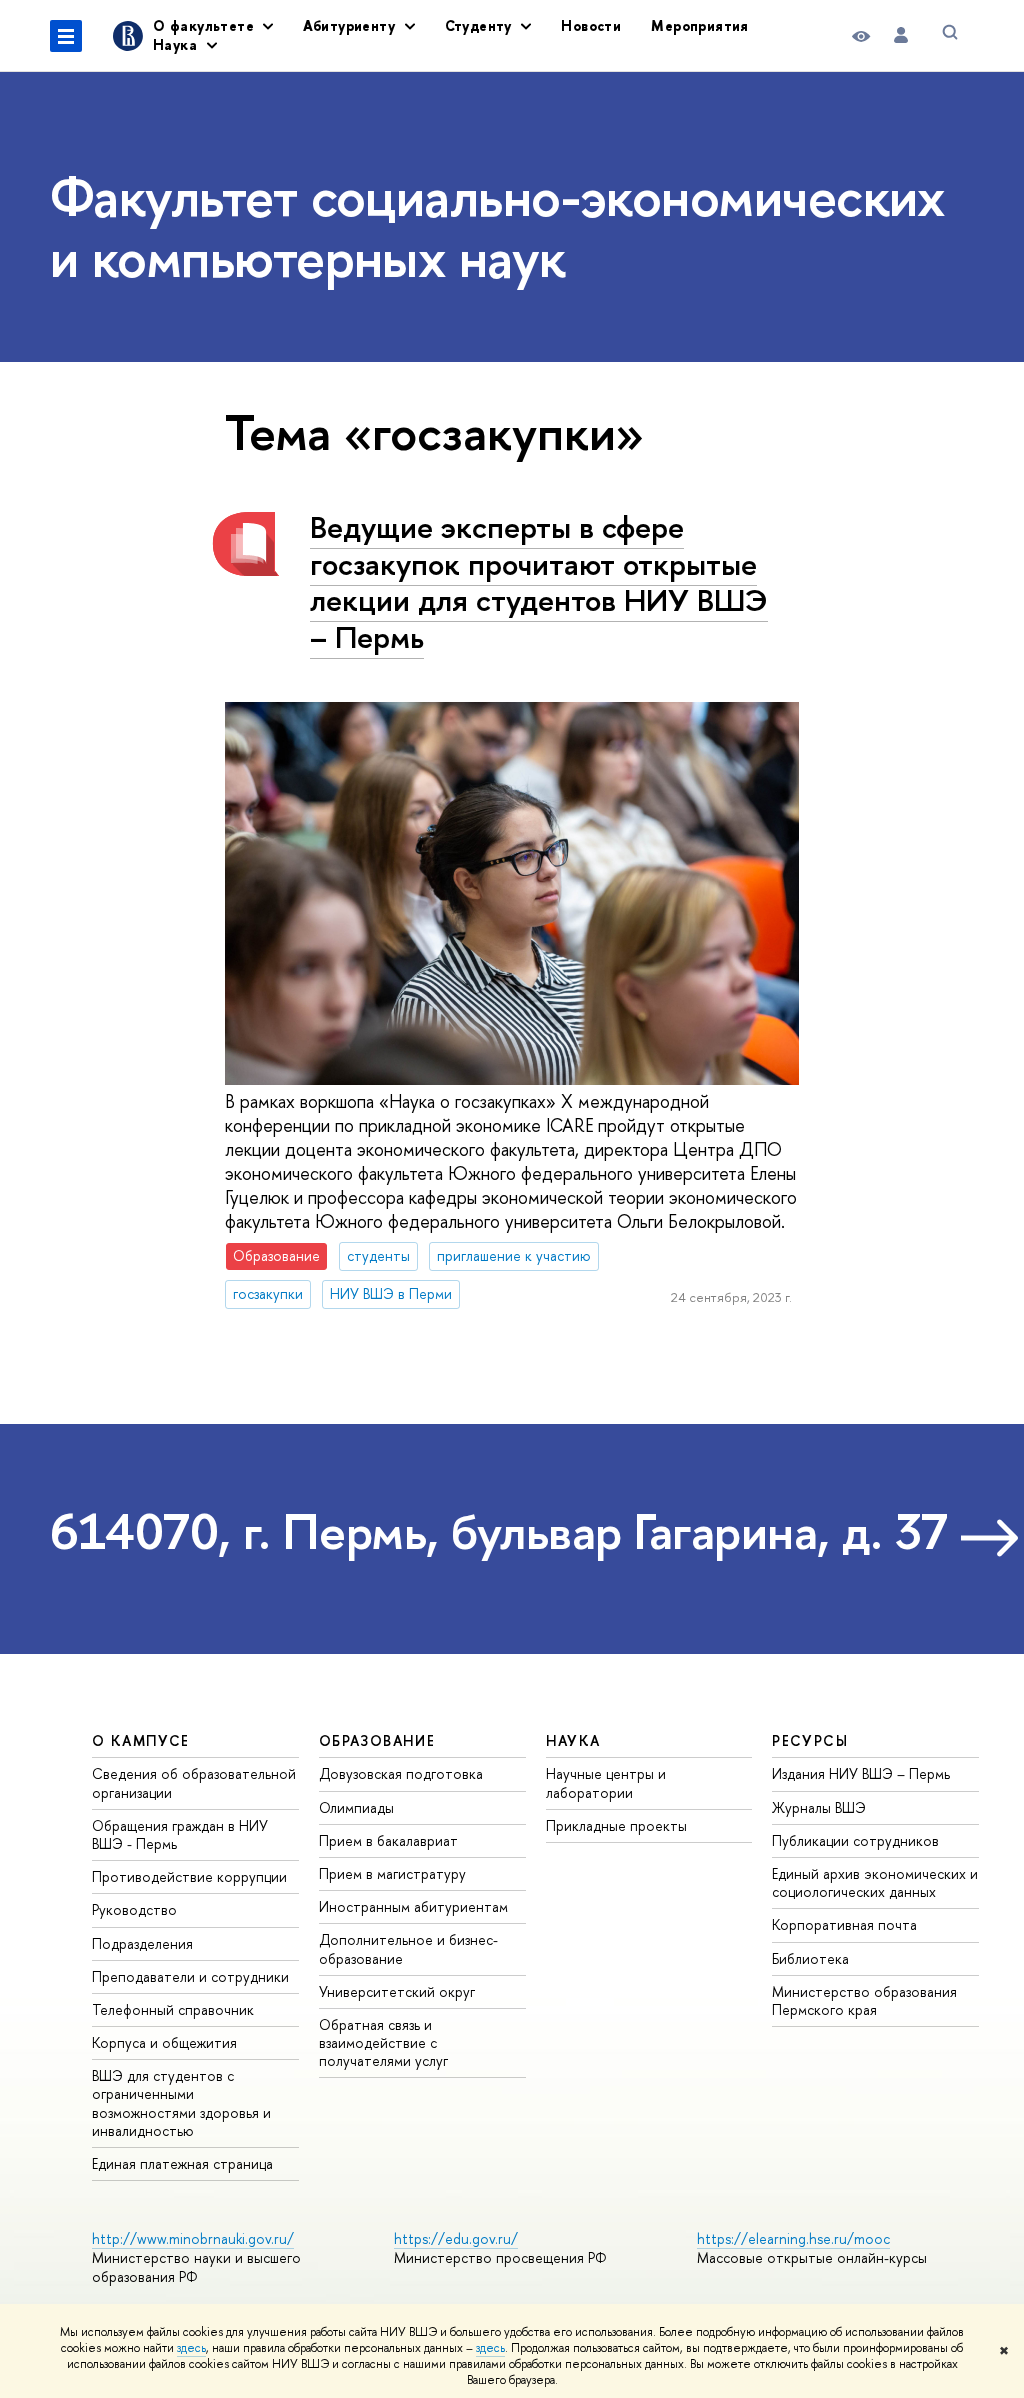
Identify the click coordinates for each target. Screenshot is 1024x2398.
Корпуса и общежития (164, 2042)
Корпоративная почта (844, 1924)
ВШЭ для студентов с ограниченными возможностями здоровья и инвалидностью (181, 2103)
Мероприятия (700, 25)
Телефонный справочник (173, 2009)
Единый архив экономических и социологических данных (875, 1882)
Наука (573, 1740)
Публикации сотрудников (855, 1840)
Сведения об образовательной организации (194, 1782)
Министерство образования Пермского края (864, 2000)
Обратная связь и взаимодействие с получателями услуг (383, 2042)
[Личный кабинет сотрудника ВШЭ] (901, 35)
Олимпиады (356, 1807)
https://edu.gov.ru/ (456, 2238)
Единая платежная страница (182, 2163)
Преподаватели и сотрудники (190, 1976)
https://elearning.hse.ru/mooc (793, 2238)
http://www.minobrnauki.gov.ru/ (193, 2238)
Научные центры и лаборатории (606, 1782)
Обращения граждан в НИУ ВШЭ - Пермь (180, 1834)
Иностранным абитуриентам (413, 1906)
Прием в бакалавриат (388, 1840)
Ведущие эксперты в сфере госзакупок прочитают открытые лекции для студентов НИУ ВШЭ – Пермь (539, 582)
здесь (191, 2348)
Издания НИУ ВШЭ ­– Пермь (861, 1773)
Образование (377, 1740)
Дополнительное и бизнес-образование (408, 1948)
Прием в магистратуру (392, 1873)
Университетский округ (397, 1991)
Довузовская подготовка (401, 1773)
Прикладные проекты (616, 1825)
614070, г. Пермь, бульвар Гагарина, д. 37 (499, 1531)
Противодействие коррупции (189, 1876)
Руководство (134, 1909)
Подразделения (142, 1943)
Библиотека (810, 1958)
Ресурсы (810, 1740)
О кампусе (141, 1740)
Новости (591, 25)
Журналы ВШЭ (819, 1807)
